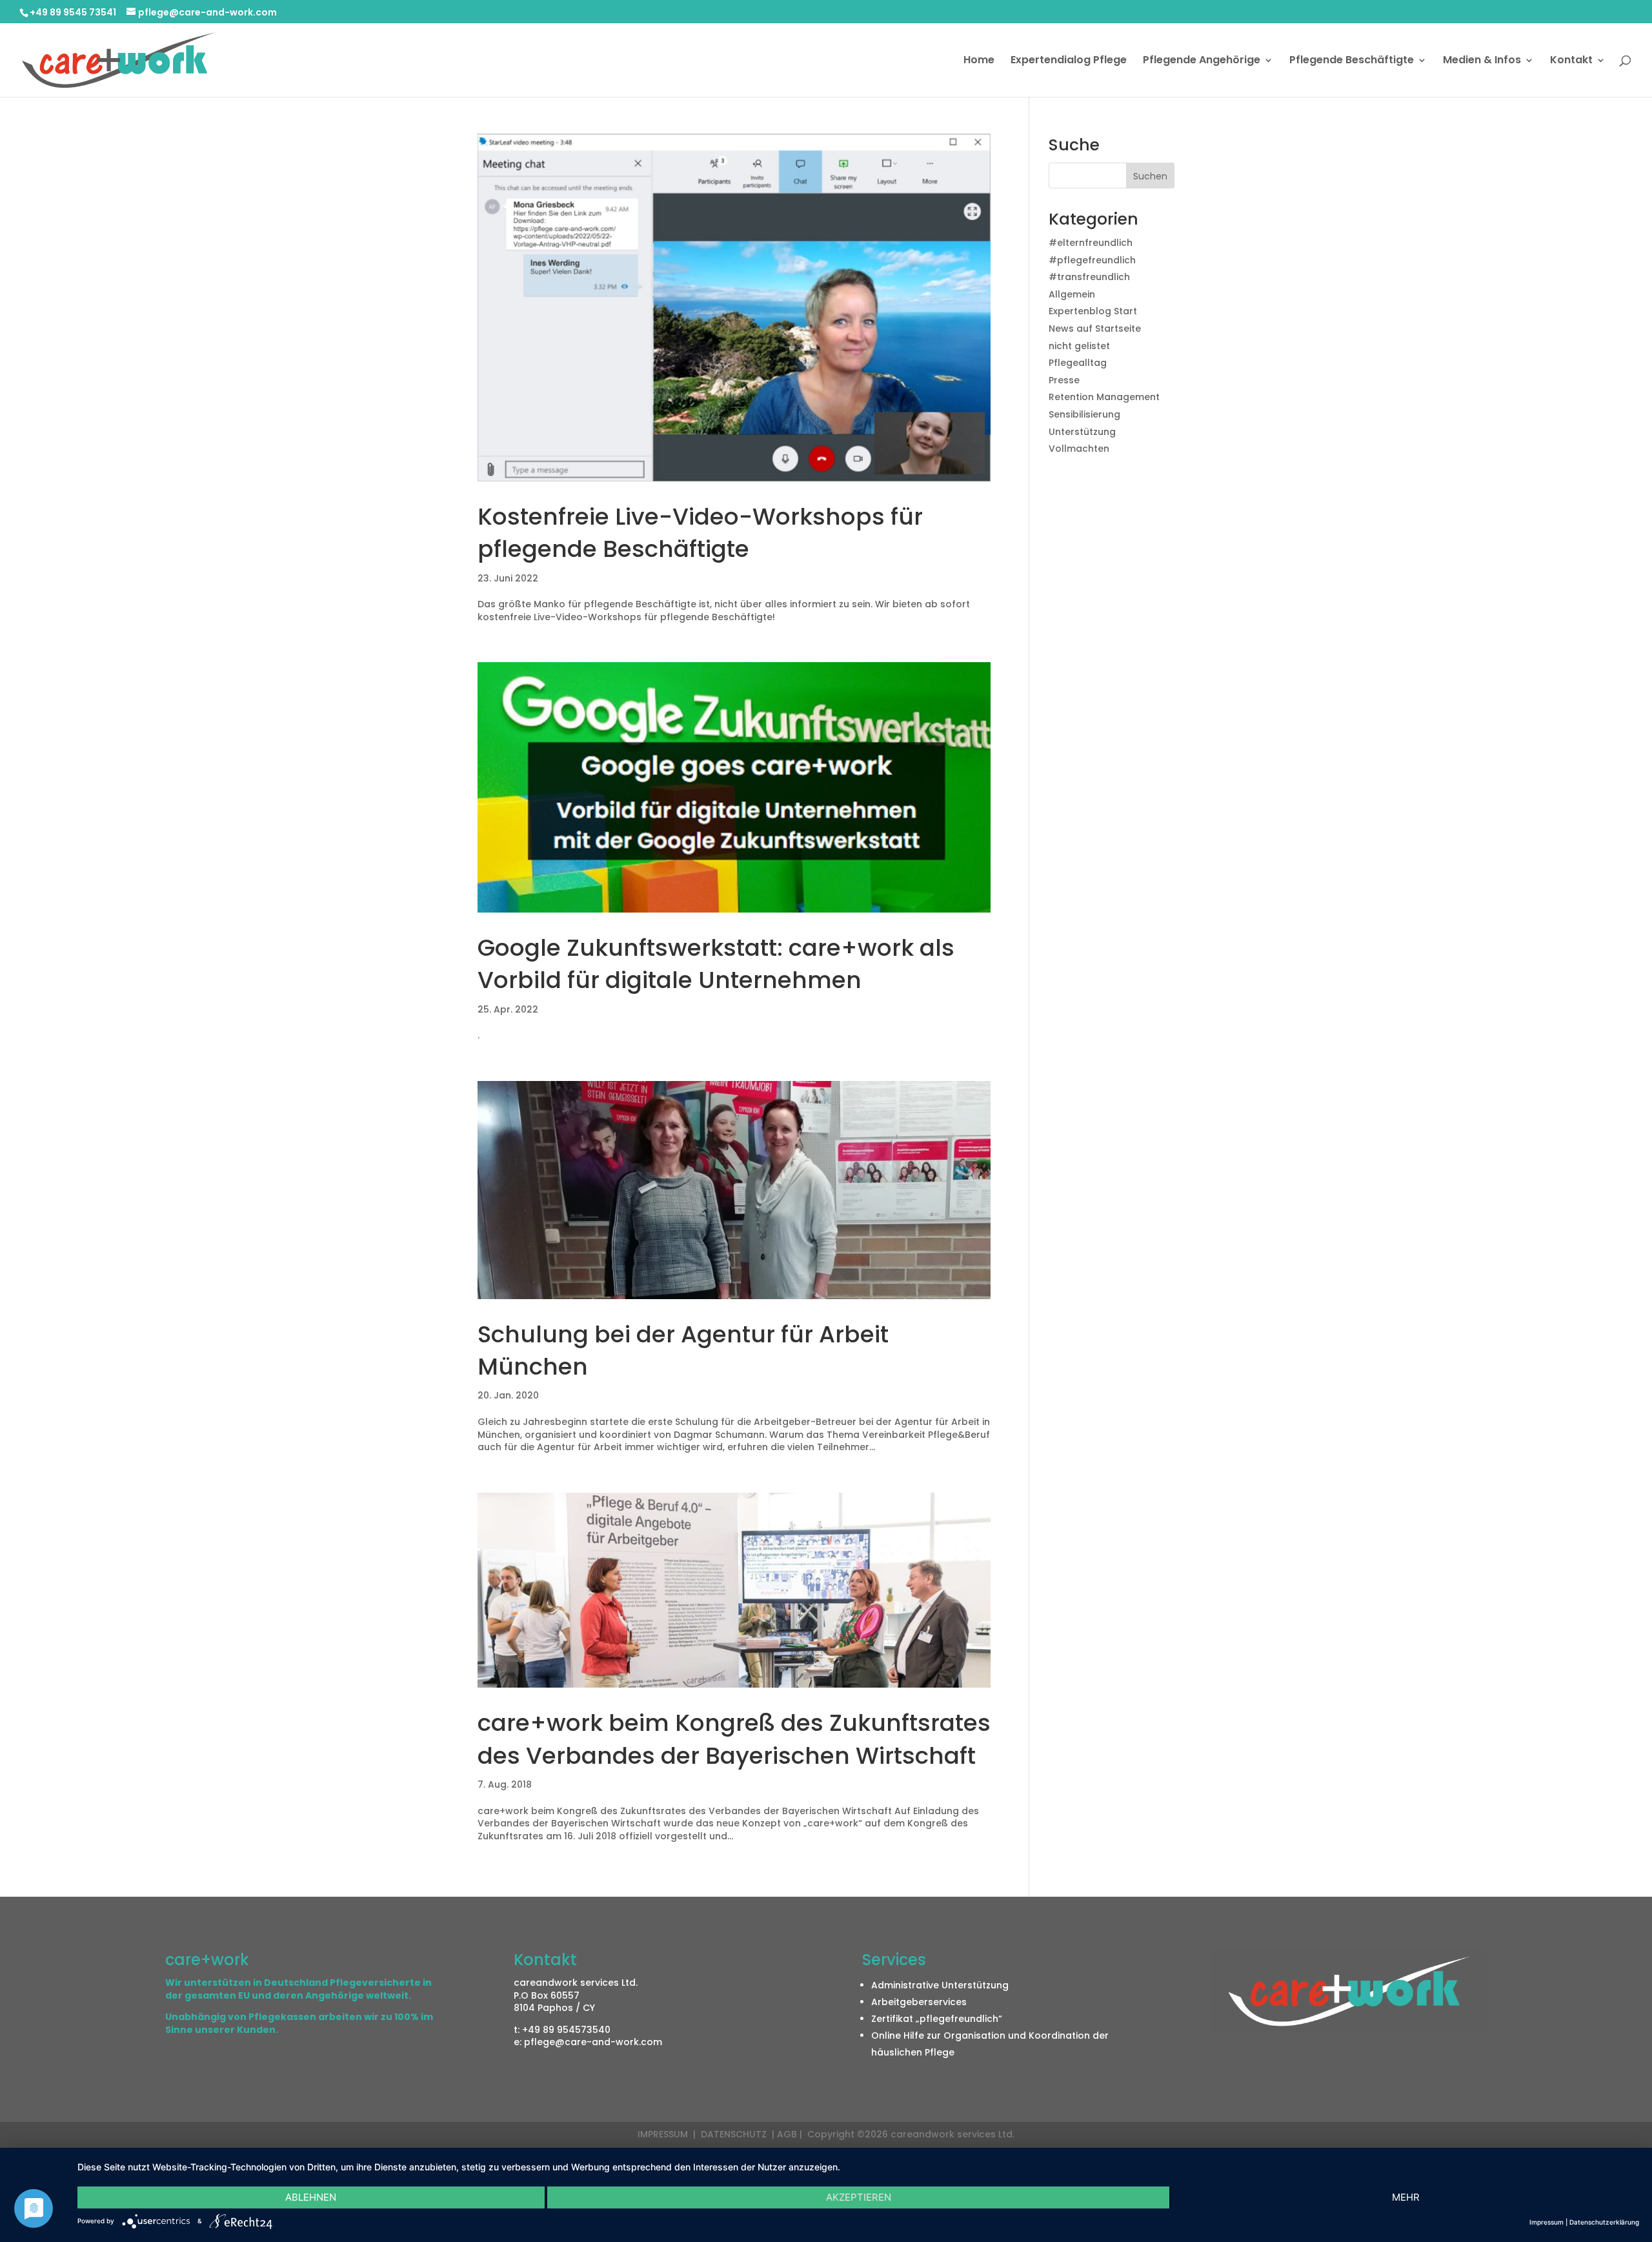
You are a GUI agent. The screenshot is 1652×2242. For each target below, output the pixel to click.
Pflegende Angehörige (1202, 61)
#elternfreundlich (1091, 243)
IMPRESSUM (664, 2134)
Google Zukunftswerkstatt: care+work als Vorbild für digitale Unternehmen (716, 964)
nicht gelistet (1079, 346)
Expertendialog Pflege (1069, 61)
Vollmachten (1079, 449)
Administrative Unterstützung (940, 1985)
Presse (1064, 380)
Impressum (1546, 2222)
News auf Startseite (1095, 328)
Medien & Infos (1482, 61)
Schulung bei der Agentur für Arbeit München (683, 1350)
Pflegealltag (1078, 363)
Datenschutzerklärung (1604, 2222)
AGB (787, 2134)
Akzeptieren (859, 2197)
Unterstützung (1082, 432)
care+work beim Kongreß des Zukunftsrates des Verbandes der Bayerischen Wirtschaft (734, 1739)
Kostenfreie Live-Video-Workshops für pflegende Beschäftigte (700, 533)
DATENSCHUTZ (735, 2134)
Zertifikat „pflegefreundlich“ (937, 2019)
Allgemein (1072, 294)
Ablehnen (311, 2197)
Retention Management (1104, 397)
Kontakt (1571, 61)
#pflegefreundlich (1092, 260)
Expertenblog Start (1093, 311)
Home (979, 61)
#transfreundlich (1089, 277)
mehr (1406, 2197)
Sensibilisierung (1084, 414)
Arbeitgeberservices (919, 2002)
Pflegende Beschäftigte (1352, 61)
